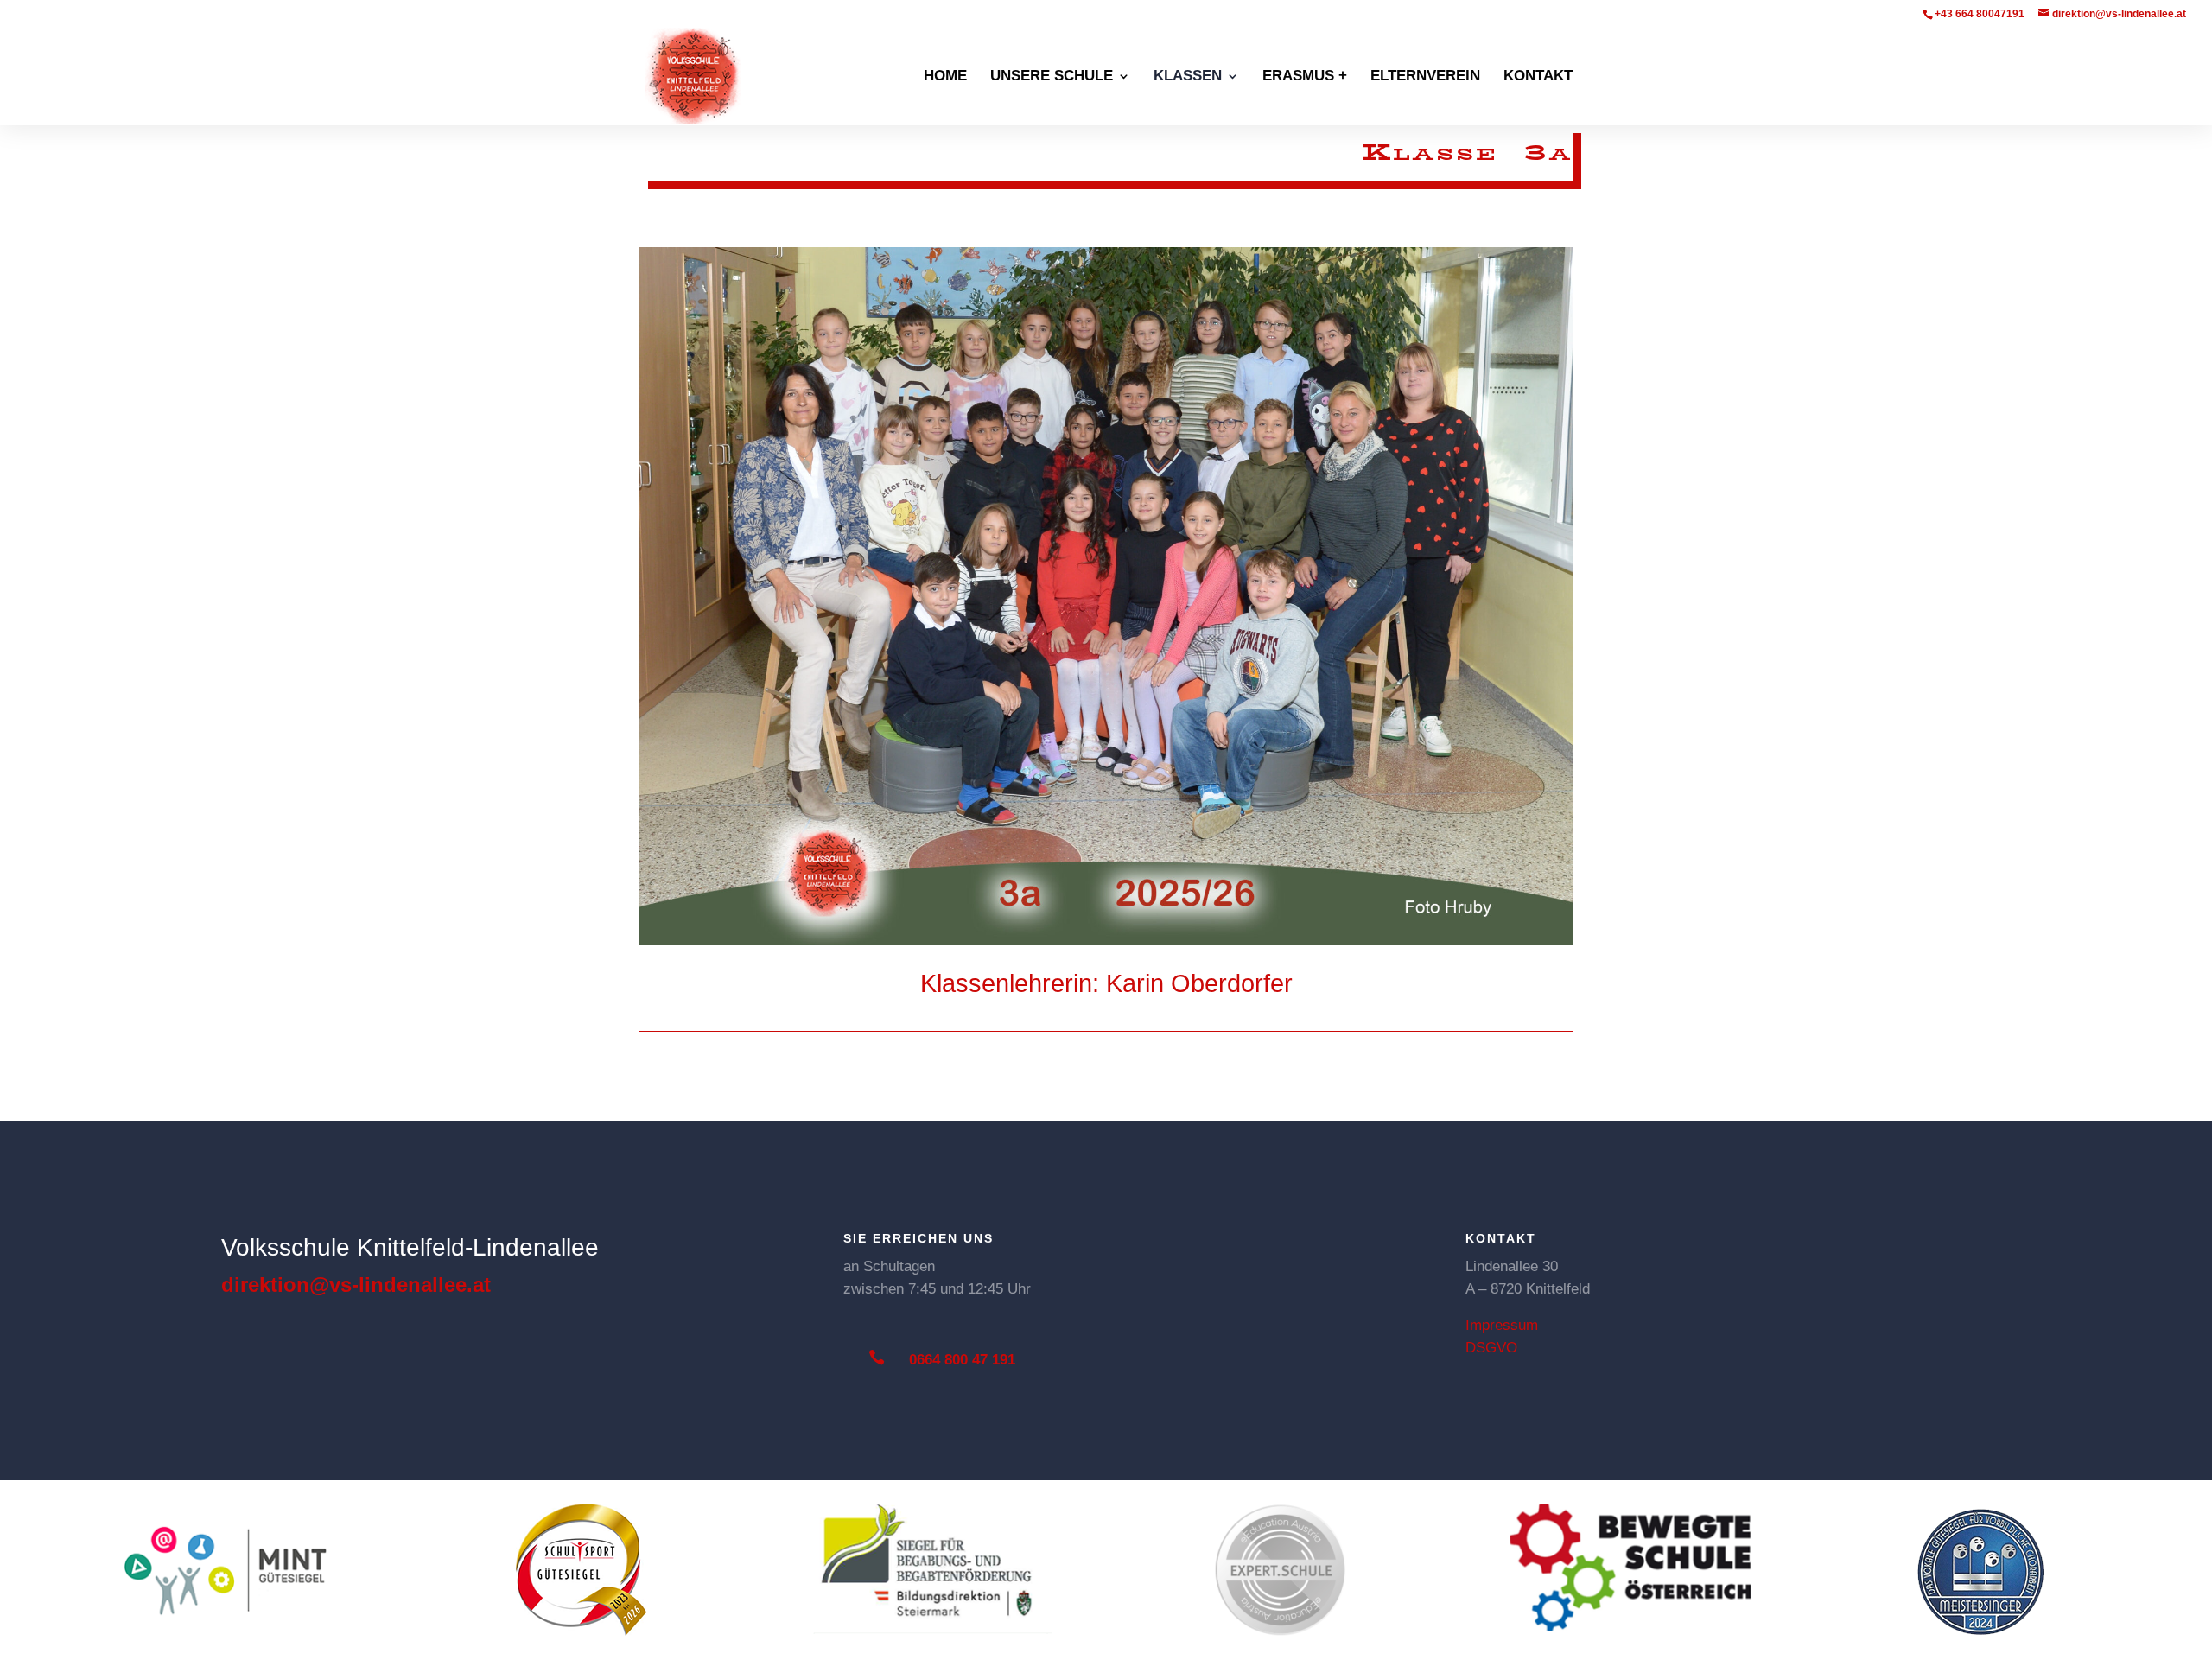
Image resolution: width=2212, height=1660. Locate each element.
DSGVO (1491, 1348)
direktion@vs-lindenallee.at (356, 1285)
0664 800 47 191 (962, 1360)
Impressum (1502, 1325)
